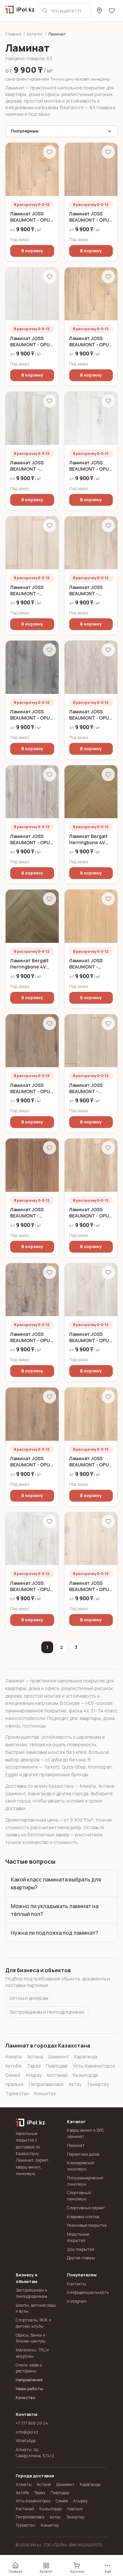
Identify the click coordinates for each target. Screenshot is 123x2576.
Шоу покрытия (81, 2249)
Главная (13, 34)
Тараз (34, 2066)
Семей (13, 2075)
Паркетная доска (83, 2154)
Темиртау (98, 2084)
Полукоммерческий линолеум (85, 2181)
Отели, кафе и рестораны (29, 2368)
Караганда (86, 2057)
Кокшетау (45, 2093)
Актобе (13, 2066)
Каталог (35, 34)
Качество (26, 2398)
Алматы (14, 2057)
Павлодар (57, 2066)
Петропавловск (46, 2084)
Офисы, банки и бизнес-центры (31, 2338)
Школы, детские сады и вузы (36, 2308)
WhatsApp (26, 2441)
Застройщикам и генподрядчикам (47, 2012)
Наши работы (29, 2389)
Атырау (34, 2075)
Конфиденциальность (87, 2292)
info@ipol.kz (27, 2432)
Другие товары (81, 2258)
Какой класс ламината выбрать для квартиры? (56, 1883)
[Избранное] (112, 11)
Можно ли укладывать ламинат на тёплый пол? (55, 1910)
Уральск (14, 2084)
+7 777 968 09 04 (32, 2423)
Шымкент (59, 2057)
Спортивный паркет (86, 2208)
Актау (75, 2084)
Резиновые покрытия (87, 2225)
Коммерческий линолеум (81, 2166)
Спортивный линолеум (79, 2196)
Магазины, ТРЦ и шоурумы (32, 2353)
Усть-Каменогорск (94, 2066)
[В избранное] (50, 152)
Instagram (77, 2301)
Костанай (57, 2075)
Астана (35, 2057)
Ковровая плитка (83, 2217)
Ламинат (76, 2145)
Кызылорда (85, 2075)
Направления (29, 2380)
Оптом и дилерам (29, 1998)
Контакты (76, 2284)
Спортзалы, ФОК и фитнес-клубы (33, 2323)
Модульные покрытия (78, 2237)
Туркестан (17, 2093)
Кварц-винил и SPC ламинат (86, 2133)
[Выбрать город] (99, 11)
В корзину (32, 251)
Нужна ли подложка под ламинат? (54, 1933)
